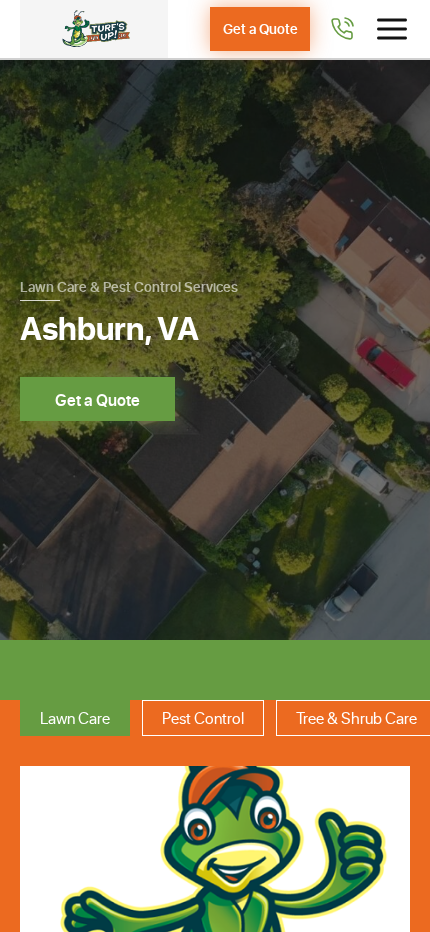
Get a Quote (260, 28)
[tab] (75, 718)
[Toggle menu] (392, 29)
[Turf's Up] (94, 29)
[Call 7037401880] (342, 29)
